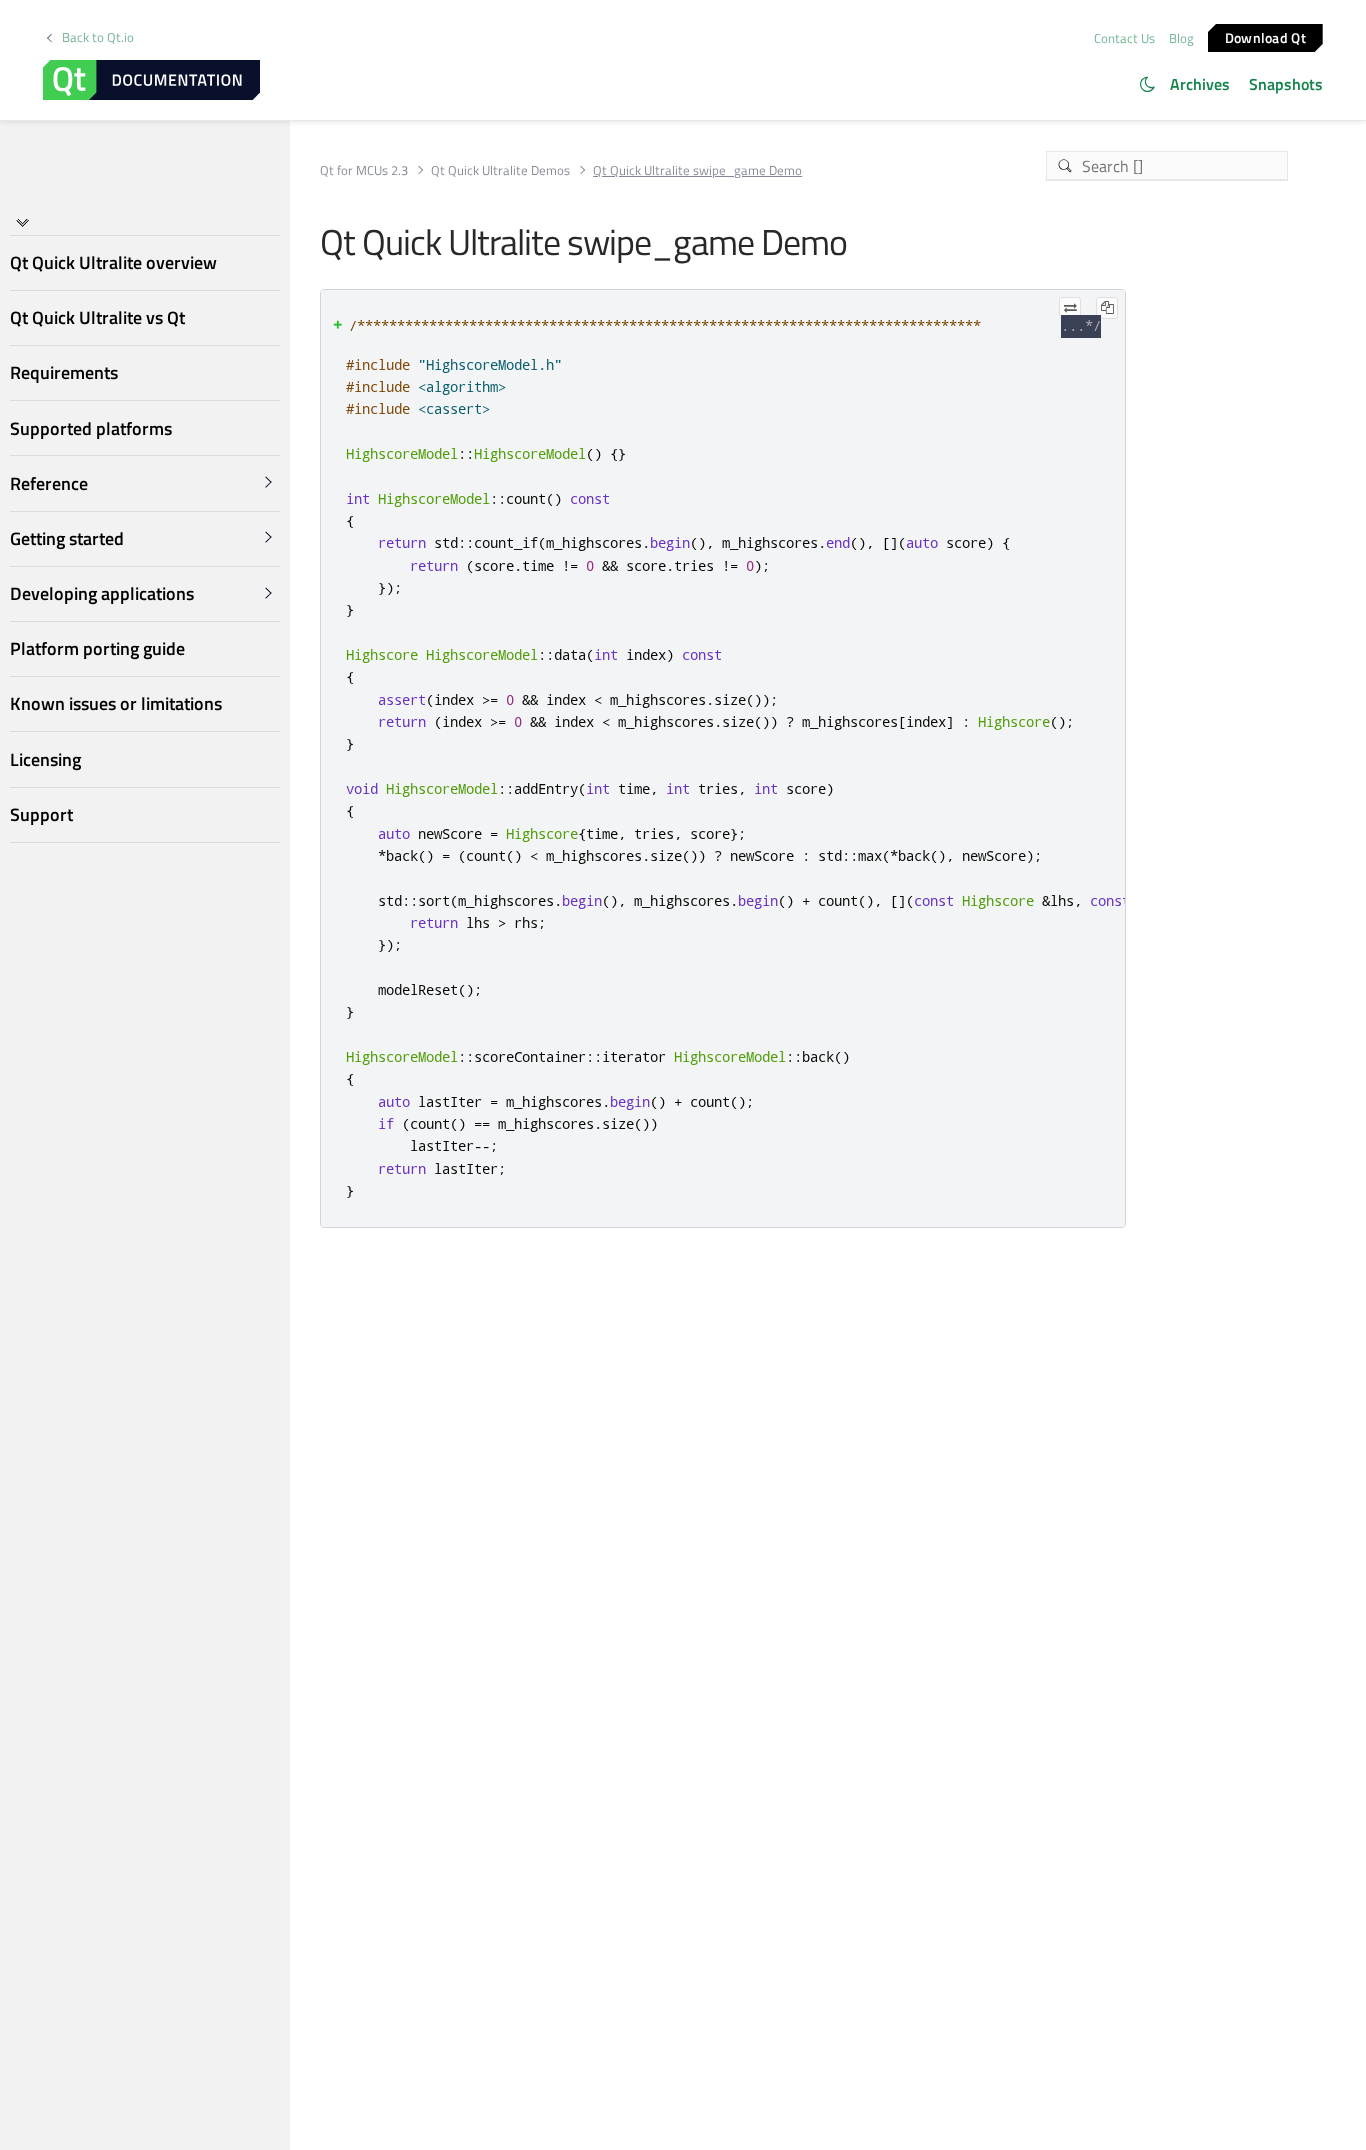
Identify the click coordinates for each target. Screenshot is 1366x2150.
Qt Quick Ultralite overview (113, 262)
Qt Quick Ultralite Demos (500, 170)
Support (41, 814)
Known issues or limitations (116, 703)
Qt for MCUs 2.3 (364, 170)
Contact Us (1124, 38)
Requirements (64, 372)
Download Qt (1265, 36)
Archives (1200, 84)
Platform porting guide (97, 648)
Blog (1181, 38)
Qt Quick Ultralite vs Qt (97, 317)
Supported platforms (91, 427)
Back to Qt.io (98, 37)
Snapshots (1286, 84)
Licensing (45, 758)
